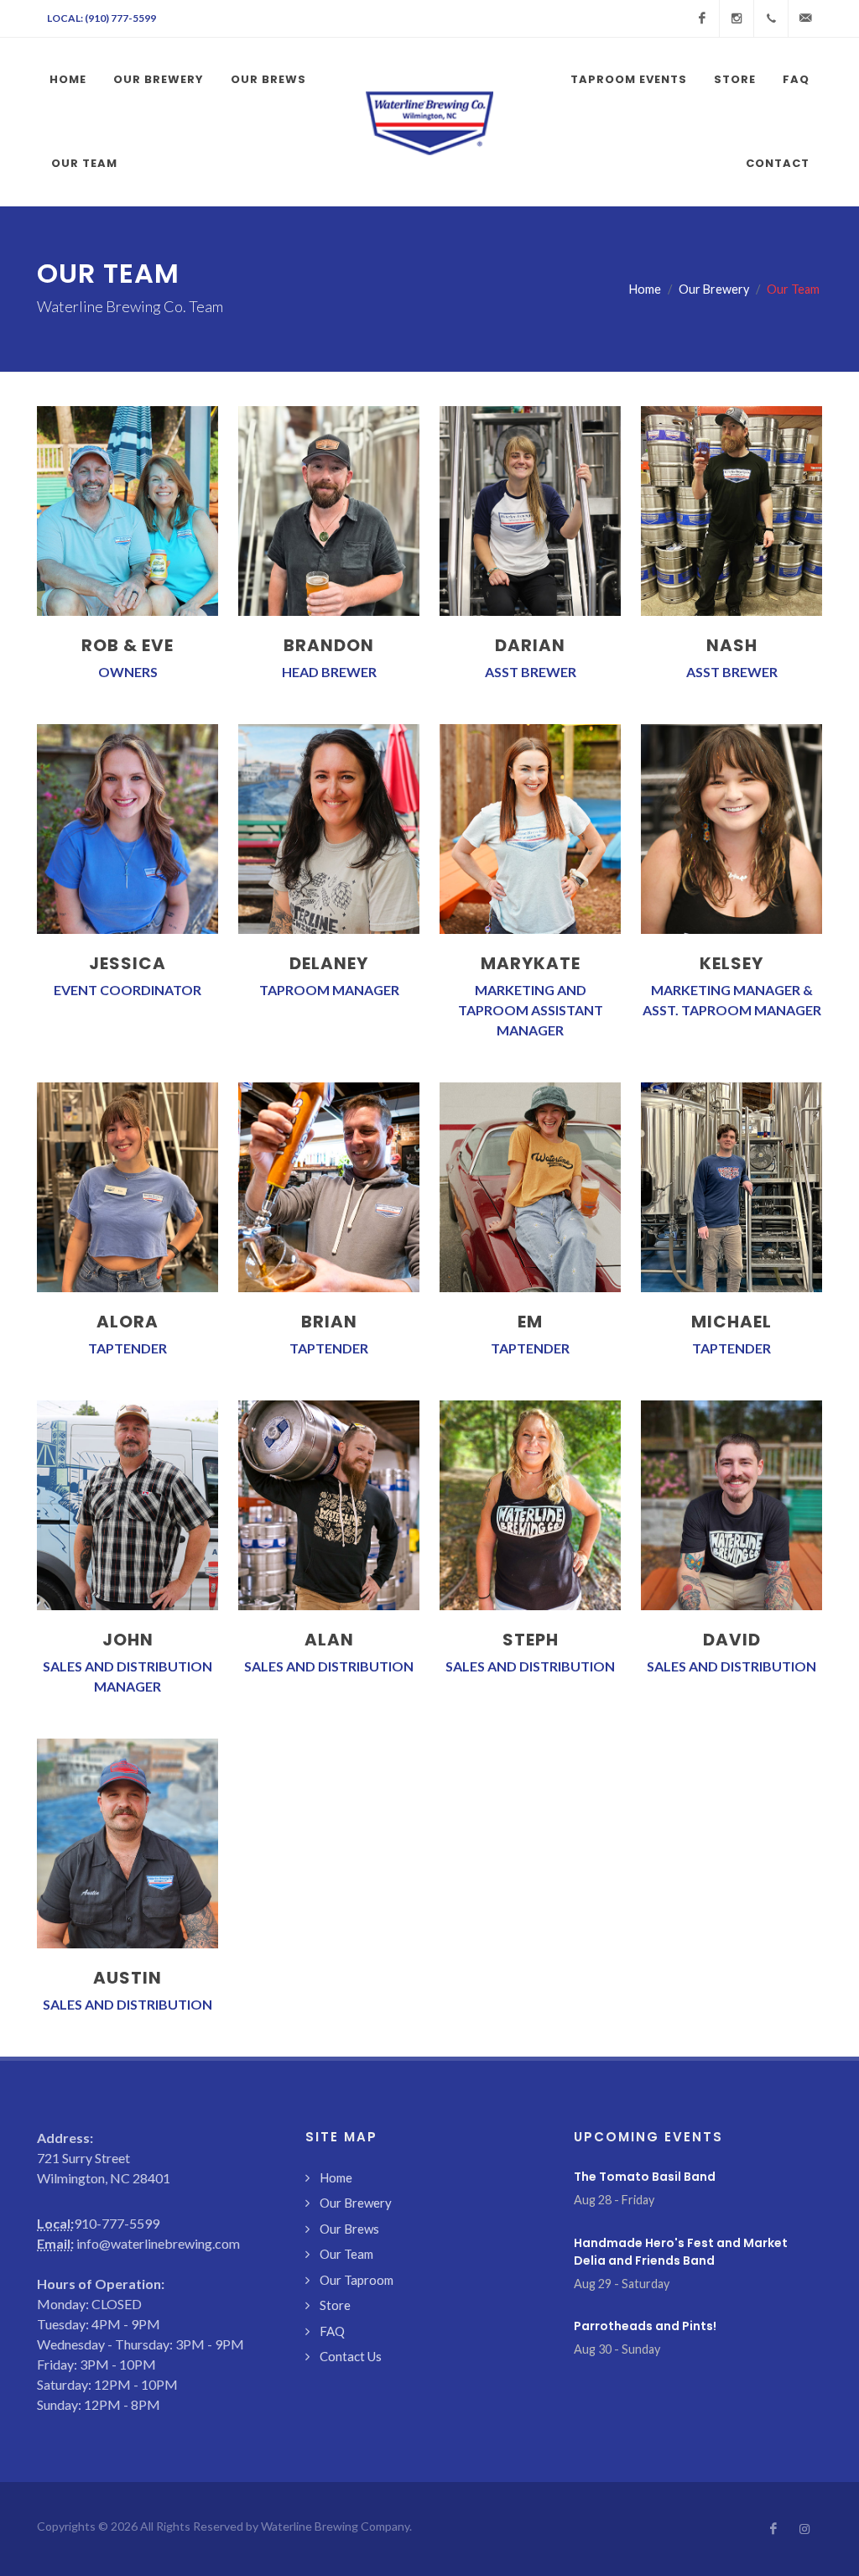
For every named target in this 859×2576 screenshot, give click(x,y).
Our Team (346, 2254)
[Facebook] (702, 18)
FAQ (332, 2331)
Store (335, 2305)
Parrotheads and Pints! (645, 2326)
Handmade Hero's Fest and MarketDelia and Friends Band (681, 2252)
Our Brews (349, 2229)
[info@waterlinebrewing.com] (805, 18)
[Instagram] (737, 18)
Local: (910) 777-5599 (102, 18)
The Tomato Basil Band (645, 2177)
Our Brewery (714, 289)
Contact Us (351, 2356)
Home (645, 289)
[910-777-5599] (771, 18)
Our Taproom (357, 2280)
